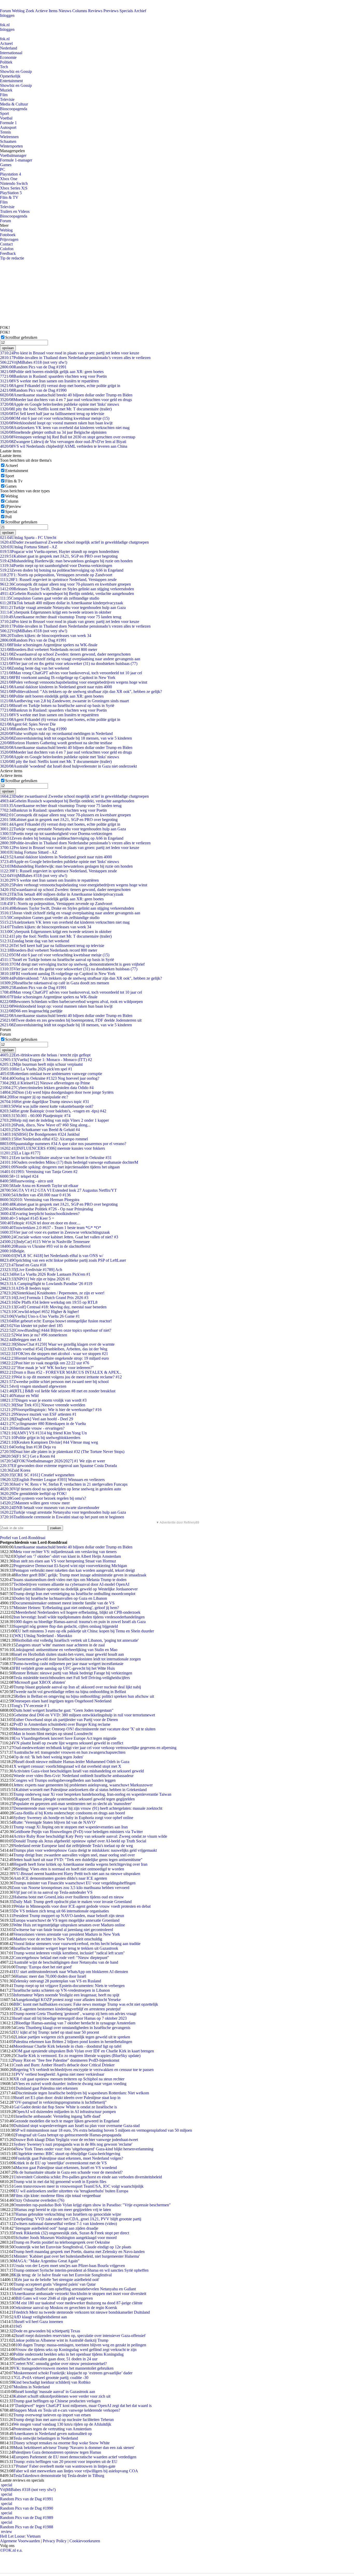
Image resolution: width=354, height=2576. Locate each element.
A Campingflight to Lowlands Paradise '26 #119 (46, 1284)
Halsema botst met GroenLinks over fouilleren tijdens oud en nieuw (69, 1897)
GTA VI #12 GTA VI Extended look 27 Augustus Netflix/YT (58, 1190)
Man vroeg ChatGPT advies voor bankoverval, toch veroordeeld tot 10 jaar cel (71, 673)
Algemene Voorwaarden (20, 2541)
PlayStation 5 (11, 193)
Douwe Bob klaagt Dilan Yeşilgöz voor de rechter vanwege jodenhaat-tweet (76, 2140)
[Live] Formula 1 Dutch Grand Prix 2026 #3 (44, 1298)
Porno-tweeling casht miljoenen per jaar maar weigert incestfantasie (68, 1664)
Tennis (5, 132)
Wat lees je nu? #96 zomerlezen (34, 1335)
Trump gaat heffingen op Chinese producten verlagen (57, 2401)
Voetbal (6, 118)
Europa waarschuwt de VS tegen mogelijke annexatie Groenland (66, 1920)
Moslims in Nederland (32, 2387)
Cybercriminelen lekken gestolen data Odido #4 (47, 1088)
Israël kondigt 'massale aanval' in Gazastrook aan (55, 2392)
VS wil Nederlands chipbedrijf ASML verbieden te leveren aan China (64, 446)
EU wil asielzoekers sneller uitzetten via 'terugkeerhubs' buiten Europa (71, 2191)
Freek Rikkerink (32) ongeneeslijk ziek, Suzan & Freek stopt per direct (71, 2233)
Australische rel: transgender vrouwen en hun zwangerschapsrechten (69, 1752)
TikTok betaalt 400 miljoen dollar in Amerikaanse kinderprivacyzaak (62, 603)
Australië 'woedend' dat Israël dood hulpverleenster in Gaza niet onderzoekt (68, 766)
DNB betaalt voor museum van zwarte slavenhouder (50, 1508)
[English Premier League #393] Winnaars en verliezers (52, 1480)
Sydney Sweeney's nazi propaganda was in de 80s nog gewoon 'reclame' (73, 2144)
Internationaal (11, 53)
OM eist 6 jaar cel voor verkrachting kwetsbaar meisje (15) (55, 418)
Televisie (7, 99)
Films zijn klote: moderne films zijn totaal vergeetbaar (57, 2196)
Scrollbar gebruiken (21, 337)
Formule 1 (8, 123)
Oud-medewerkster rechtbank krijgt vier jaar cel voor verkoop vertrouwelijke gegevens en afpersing (95, 1748)
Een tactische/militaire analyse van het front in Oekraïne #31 (56, 1158)
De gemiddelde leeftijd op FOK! (33, 1494)
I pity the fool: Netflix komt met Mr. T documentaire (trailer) (56, 409)
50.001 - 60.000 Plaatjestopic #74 (35, 1116)
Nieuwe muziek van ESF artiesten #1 (38, 1414)
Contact (6, 244)
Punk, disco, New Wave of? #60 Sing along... (45, 1125)
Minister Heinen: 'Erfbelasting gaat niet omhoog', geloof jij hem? (66, 1608)
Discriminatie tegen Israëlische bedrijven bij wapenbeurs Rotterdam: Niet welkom (82, 2093)
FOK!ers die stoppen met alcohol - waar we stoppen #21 (54, 1354)
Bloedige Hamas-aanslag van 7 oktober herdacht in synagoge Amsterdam (75, 2023)
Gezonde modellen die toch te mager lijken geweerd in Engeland (66, 2121)
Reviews (95, 11)
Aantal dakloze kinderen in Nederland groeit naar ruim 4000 (56, 687)
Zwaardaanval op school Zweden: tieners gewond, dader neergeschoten (65, 654)
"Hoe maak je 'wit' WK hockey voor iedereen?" (47, 1368)
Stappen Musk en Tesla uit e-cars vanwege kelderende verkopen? (67, 2410)
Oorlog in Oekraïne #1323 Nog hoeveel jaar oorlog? (50, 1078)
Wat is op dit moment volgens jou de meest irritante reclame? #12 (61, 1377)
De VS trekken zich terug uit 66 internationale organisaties (61, 1911)
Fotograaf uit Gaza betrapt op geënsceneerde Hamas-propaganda (68, 2135)
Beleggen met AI (21, 1340)
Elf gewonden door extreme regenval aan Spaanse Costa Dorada (58, 1466)
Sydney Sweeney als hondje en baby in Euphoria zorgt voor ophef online (73, 1818)
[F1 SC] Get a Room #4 (27, 1456)
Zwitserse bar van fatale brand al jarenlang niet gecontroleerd (63, 1930)
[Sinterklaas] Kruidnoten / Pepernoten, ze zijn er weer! (52, 1293)
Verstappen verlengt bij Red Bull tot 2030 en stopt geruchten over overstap (68, 437)
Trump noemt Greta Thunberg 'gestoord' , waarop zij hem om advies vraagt (75, 2014)
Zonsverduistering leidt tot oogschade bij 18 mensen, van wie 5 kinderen (66, 738)
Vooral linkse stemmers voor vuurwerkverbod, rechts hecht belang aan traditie (77, 1944)
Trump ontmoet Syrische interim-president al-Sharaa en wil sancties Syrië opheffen (81, 2270)
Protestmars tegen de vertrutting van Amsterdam (52, 2429)
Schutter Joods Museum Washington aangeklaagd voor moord (66, 2238)
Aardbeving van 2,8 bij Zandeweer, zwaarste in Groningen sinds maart (64, 701)
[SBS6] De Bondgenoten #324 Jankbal (40, 1134)
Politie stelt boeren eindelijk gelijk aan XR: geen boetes (52, 372)
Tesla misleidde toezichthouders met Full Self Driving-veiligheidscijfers (72, 1678)
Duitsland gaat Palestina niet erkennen (47, 2088)
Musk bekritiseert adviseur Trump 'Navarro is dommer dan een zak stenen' (74, 2448)
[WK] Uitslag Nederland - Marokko (43, 1636)
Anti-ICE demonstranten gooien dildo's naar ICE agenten (60, 1878)
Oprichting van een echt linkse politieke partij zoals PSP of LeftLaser (63, 1260)
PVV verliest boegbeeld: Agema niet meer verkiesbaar (60, 2074)
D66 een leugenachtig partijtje (31, 1011)
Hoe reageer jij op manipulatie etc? (34, 1097)
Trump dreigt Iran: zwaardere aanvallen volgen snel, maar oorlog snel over (74, 1855)
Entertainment (11, 81)
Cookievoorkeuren (85, 2541)
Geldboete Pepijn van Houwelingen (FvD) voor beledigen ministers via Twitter (78, 1832)
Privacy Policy (55, 2541)
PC (3, 169)
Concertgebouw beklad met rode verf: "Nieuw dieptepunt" (61, 1958)
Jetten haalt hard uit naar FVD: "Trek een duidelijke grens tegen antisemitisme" (78, 1860)
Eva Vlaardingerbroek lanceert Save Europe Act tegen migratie (65, 1738)
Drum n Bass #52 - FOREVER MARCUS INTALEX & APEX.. (61, 1372)
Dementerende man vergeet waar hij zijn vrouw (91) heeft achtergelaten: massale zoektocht (88, 1808)
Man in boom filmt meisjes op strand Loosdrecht (53, 1734)
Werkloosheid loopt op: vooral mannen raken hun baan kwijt (56, 423)
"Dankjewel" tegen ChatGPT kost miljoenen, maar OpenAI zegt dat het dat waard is (83, 2406)
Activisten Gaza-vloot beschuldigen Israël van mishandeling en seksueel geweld (79, 1771)
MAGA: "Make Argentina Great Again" (47, 2261)
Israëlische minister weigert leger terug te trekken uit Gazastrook (66, 1948)
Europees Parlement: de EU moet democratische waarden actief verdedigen (75, 2457)
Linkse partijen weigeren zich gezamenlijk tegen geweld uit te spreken (73, 2037)
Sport (4, 113)
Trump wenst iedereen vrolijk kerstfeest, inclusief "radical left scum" (69, 1953)
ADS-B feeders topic (25, 1288)
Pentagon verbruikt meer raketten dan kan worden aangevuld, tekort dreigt (74, 1570)
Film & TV (9, 197)
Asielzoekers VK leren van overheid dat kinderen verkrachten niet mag (65, 428)
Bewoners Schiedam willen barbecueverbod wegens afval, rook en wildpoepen (71, 1002)
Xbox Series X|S (14, 188)
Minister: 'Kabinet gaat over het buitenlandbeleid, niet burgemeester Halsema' (77, 2256)
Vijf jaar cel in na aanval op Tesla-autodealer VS (53, 1892)
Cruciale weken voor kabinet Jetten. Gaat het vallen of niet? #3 (59, 1237)
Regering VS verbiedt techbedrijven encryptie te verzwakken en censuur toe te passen (84, 2070)
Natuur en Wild (19, 1396)
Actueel (6, 43)
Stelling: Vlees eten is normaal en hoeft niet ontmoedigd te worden (70, 1869)
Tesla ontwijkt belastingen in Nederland (46, 2438)
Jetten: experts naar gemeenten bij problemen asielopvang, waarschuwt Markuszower (83, 1785)
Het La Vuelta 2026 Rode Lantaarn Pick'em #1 (45, 1274)
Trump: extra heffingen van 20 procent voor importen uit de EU (65, 2462)
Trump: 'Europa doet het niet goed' (44, 1967)
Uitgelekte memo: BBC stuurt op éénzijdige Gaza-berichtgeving (68, 2154)
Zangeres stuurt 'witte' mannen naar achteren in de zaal (60, 1645)
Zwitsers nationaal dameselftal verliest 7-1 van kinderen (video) (65, 2224)
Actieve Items (46, 11)
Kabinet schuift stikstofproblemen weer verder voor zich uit (62, 2396)
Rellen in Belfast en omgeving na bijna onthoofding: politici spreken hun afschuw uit (85, 1696)
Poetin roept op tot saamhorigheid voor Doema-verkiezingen (56, 566)
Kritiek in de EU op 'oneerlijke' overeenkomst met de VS (60, 2163)
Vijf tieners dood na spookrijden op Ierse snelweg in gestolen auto (61, 1489)
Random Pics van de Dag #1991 (33, 367)
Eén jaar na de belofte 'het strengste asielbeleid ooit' (57, 2280)
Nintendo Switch (14, 183)
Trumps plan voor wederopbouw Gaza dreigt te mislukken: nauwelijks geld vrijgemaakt (85, 1850)
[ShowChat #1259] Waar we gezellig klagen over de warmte (57, 1344)
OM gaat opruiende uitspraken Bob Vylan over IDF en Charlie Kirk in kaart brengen (85, 2051)
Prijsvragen (9, 239)
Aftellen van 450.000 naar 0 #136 (35, 1195)
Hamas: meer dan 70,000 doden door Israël (51, 1976)
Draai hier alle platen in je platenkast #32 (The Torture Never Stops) (62, 1452)
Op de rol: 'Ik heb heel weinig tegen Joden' (48, 1757)
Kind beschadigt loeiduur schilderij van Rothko (52, 2382)
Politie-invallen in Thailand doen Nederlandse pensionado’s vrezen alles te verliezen (75, 358)
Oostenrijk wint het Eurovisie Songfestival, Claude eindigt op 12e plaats (72, 2247)
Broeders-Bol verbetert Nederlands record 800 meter (49, 650)
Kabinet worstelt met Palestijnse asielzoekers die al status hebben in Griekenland (81, 1790)
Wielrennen (9, 137)
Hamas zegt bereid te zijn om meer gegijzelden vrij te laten (63, 2210)
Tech (4, 67)
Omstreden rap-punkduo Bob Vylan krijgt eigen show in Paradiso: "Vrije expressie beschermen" (92, 2205)
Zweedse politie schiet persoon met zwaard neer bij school (54, 1382)
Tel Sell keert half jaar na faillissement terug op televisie (52, 414)
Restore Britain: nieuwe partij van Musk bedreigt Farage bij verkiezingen (73, 1673)
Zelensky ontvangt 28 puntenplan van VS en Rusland (57, 1981)
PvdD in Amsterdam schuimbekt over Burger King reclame (62, 1724)
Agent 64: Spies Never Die (28, 724)
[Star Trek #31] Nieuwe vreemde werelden (43, 1405)
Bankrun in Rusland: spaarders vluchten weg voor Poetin (53, 376)
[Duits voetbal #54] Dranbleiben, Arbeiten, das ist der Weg (54, 1349)
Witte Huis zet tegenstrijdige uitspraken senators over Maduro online (69, 1925)
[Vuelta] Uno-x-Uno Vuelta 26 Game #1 (40, 1316)
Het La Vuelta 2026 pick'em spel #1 (36, 1069)
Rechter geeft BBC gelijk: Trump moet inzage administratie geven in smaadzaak (81, 1575)
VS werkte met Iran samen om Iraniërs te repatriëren (49, 381)
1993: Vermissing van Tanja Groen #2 (39, 1172)
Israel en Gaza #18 (23, 1265)
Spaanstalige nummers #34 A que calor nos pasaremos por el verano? (63, 1144)
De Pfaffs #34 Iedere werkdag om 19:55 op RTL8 (49, 1302)
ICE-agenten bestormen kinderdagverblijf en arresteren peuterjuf (68, 2009)
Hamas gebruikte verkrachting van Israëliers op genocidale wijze (68, 2214)
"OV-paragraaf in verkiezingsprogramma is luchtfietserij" (60, 2102)
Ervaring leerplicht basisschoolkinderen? (40, 1214)
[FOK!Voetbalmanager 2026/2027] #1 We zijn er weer (52, 1461)
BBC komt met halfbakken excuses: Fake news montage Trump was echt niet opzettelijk (86, 2004)
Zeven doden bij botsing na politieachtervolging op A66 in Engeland (62, 570)
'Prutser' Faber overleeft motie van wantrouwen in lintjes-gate (65, 2466)
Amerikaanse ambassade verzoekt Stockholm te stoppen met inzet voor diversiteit (80, 2294)
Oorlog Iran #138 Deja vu (28, 1447)
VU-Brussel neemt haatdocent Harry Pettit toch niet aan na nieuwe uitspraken (77, 1874)
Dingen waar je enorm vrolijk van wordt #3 (43, 1400)
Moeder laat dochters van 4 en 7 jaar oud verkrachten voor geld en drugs (66, 400)
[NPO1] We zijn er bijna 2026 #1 (35, 1279)
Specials (126, 11)
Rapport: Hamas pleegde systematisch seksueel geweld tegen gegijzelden (75, 1799)
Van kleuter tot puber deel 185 (31, 1326)
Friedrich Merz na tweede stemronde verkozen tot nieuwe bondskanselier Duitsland (82, 2312)
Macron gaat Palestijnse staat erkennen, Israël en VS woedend (66, 2168)
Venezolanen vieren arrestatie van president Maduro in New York (67, 1934)
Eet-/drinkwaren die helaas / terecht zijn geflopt (45, 1055)
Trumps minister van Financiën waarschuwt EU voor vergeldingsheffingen (75, 1883)
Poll (8, 517)
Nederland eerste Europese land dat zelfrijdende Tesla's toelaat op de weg (73, 1846)
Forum (5, 11)
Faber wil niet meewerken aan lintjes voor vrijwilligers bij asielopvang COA (76, 2471)
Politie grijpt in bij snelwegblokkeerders (40, 1438)
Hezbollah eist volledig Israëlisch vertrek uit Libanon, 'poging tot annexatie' (77, 1640)
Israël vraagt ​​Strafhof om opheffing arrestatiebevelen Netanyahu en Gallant (75, 2289)
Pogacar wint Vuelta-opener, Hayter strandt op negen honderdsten (59, 552)
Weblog (18, 11)
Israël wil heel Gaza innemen (39, 2322)
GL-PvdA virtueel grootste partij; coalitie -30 (52, 2378)
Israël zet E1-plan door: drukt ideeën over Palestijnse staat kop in (68, 2098)
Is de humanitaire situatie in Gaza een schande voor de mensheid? (69, 2172)
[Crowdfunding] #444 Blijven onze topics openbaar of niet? (56, 1330)
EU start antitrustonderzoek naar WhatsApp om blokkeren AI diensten (71, 1972)
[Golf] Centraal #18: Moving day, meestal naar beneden (53, 1307)
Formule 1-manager (16, 160)
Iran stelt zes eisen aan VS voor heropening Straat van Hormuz (65, 1561)
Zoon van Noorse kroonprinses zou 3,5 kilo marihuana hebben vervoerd (70, 1888)
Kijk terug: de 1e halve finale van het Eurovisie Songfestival (63, 2275)
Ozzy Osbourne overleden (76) (39, 2200)
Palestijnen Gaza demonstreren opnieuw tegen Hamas (57, 2452)
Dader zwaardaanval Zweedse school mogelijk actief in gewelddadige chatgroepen (74, 542)
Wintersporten (11, 146)
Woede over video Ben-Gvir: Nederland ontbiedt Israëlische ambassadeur (73, 1776)
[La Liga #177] (20, 1153)
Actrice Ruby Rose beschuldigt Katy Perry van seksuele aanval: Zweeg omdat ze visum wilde (90, 1836)
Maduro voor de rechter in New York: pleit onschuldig (58, 1939)
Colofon (7, 249)
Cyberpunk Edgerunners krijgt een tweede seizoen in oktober (56, 612)
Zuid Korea (15, 1470)
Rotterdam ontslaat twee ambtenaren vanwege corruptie (51, 1074)
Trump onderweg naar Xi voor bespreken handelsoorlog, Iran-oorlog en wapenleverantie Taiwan (92, 1794)
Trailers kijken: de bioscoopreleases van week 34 (46, 636)
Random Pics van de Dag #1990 (33, 390)
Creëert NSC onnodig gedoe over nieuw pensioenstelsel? (60, 2364)
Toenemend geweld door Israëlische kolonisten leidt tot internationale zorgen (78, 1659)
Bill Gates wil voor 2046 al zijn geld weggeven (54, 2298)
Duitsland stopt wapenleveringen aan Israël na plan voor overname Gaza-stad (77, 2126)
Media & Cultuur (14, 104)
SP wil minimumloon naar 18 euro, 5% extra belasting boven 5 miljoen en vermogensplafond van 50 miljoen (103, 2130)
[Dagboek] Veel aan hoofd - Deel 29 (37, 1419)
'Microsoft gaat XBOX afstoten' (40, 1682)
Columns (80, 11)
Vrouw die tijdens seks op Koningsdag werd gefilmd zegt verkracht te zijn (76, 2350)
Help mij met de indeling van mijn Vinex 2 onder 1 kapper (54, 1120)
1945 (18, 2326)
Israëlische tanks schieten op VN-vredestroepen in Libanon (62, 1990)
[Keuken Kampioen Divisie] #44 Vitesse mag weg (49, 1442)
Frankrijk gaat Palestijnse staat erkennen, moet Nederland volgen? (69, 2158)
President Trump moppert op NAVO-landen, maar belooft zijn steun (69, 1916)
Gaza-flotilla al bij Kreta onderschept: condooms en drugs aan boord (69, 1813)
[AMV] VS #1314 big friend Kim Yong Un (43, 1433)
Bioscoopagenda (14, 109)
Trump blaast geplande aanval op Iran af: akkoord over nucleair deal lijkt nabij (77, 1687)
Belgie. (13, 1251)
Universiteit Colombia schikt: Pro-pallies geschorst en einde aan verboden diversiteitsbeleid (88, 2177)
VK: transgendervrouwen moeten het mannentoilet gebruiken (63, 2368)
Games (6, 165)
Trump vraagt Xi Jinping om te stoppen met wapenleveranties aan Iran (70, 1827)
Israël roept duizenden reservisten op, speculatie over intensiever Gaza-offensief (80, 2336)
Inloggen (7, 15)
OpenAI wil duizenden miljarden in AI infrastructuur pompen (66, 2112)
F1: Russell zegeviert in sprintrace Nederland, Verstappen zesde (58, 580)
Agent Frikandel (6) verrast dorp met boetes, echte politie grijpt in (60, 386)
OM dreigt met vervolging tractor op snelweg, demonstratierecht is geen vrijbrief (72, 964)
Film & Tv (14, 481)
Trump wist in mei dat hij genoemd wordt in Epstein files (60, 2182)
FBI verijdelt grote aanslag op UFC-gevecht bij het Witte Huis (64, 1668)
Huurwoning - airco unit (27, 1181)
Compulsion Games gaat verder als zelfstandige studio (50, 598)
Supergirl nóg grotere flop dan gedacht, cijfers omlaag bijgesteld (66, 1626)
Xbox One (9, 179)
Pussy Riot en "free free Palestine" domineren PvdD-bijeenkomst (66, 2060)
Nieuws (65, 11)
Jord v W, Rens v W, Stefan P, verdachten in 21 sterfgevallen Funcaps (64, 1484)
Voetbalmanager (13, 155)
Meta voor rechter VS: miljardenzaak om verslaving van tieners (65, 1552)
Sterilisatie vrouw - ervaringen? (32, 1428)
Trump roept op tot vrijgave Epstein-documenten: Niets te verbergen (69, 1986)
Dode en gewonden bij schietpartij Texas (47, 2331)
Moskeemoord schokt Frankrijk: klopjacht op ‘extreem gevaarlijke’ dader (73, 2373)
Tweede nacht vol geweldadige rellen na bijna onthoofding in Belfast (70, 1692)
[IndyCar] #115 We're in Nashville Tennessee (45, 1242)
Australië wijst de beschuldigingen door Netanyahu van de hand (66, 1962)
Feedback (8, 253)
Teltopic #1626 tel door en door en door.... (40, 1223)
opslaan (8, 348)
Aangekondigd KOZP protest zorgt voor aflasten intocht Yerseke (68, 2000)
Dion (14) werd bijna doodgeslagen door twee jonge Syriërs (57, 1092)
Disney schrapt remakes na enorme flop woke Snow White (62, 2443)
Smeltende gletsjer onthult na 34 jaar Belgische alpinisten (53, 432)
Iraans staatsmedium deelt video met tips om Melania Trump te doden (70, 1580)
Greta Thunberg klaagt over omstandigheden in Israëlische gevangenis (73, 2028)
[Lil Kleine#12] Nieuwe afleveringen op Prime (45, 1083)
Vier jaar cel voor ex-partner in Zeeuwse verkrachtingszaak (55, 1232)
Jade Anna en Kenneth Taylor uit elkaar (39, 1186)
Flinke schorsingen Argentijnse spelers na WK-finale (49, 645)
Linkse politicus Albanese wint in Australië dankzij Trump (61, 2340)
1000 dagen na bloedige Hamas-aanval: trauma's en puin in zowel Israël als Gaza (80, 1622)
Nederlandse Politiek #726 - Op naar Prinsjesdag (47, 1209)
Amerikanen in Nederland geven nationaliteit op (53, 2434)
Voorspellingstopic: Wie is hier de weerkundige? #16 (51, 1410)
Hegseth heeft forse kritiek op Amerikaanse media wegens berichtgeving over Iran (80, 1864)
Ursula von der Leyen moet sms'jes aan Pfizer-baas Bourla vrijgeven (69, 2266)
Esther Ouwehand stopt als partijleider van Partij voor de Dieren (66, 1720)
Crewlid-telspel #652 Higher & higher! (40, 1312)
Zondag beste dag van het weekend (35, 668)
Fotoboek (8, 235)
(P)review (13, 506)
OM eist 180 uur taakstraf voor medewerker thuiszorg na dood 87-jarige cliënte (78, 2303)
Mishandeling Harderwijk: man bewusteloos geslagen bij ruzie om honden (66, 561)
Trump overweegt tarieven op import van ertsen (52, 2415)
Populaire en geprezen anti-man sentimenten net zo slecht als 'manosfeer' (73, 1804)
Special (11, 512)
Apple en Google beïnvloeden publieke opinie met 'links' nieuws (59, 404)
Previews (111, 11)
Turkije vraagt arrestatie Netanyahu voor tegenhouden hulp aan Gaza (63, 608)
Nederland (9, 48)
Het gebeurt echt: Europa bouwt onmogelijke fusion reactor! (56, 1321)
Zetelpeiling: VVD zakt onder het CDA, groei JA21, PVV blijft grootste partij (77, 2219)
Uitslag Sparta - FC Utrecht (28, 538)
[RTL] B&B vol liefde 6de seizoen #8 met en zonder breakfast (58, 1391)
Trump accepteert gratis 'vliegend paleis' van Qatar (55, 2284)
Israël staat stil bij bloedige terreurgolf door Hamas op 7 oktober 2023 (70, 2018)
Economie (8, 57)
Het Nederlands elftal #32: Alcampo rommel (44, 1139)
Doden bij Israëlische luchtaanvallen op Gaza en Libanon (60, 1598)
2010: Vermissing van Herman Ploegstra (40, 1200)
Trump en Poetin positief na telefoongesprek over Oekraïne (62, 2242)
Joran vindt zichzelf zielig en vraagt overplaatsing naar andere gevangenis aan (70, 659)
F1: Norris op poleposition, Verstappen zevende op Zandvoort (56, 575)
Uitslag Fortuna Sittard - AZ (29, 547)
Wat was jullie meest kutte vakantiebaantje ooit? (47, 1106)
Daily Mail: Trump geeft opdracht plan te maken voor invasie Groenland (73, 1902)
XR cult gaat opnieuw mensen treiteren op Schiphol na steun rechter (69, 2079)
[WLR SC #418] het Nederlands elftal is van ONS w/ (52, 1256)
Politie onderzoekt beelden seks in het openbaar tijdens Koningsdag (69, 2354)
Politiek (6, 62)
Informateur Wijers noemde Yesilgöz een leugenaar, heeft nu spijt (66, 1995)
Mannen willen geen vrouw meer (35, 1503)
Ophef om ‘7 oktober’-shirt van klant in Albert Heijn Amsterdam (68, 1556)
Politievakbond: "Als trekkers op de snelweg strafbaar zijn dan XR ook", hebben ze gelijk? (81, 692)
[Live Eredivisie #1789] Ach (31, 1270)
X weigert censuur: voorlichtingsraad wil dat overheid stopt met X (67, 1766)
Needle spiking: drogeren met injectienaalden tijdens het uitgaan (60, 1167)
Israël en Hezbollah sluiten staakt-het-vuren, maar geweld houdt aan (69, 1654)
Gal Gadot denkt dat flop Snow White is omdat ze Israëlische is (65, 2107)
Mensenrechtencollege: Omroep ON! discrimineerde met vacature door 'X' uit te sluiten (84, 1729)
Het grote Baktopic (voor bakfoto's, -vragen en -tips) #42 (53, 1111)
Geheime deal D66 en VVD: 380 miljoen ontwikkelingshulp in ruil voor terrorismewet (84, 1715)
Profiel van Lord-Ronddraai (23, 1538)
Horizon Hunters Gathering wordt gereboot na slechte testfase (56, 743)
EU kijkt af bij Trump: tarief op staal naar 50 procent (56, 2032)
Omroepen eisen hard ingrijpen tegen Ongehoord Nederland (62, 1701)
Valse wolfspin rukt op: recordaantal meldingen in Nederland (56, 734)
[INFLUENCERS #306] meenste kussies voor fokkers (52, 1148)
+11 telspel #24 (19, 1176)
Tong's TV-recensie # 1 (30, 1706)
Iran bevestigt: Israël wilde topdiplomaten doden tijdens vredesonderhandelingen (79, 1617)
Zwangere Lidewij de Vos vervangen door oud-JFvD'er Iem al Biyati (63, 442)
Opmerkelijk (10, 76)
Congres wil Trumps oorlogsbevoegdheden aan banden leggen (65, 1780)
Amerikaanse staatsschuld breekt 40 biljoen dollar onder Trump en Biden (66, 395)
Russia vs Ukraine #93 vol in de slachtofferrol (45, 1246)
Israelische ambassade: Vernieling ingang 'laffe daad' (58, 2116)
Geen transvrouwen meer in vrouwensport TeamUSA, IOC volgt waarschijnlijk (79, 2186)
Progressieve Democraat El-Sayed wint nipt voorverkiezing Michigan (70, 1566)
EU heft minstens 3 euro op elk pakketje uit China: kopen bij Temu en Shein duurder (85, 1631)
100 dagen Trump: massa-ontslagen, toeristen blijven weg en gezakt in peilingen (81, 2345)
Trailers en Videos (15, 211)
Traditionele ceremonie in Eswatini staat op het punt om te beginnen (62, 1517)
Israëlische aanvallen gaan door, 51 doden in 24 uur (55, 2359)
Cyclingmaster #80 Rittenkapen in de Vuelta (43, 1424)
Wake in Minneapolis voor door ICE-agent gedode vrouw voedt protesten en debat (83, 1906)
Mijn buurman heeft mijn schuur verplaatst (41, 1064)
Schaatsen (8, 141)
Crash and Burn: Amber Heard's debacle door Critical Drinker (64, 2065)
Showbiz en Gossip (16, 71)
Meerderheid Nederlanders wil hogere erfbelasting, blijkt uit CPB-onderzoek (78, 1612)
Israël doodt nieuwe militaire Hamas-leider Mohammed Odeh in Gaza (72, 1762)
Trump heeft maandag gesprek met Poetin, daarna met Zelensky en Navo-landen (79, 2252)
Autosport (8, 127)
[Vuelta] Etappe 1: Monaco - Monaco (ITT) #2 (46, 1060)
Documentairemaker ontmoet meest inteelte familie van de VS (64, 1603)
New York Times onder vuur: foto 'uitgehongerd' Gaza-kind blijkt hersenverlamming (84, 2149)
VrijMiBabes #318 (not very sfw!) (34, 362)
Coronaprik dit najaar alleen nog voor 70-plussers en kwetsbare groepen (65, 584)
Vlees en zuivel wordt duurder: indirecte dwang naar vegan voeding (71, 2084)
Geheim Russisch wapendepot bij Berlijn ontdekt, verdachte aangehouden (67, 594)
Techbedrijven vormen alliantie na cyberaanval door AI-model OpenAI (71, 1584)
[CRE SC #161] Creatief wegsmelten (37, 1475)
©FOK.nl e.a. (11, 2550)
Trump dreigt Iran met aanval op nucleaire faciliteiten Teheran (63, 2420)
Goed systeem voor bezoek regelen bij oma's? (43, 1498)
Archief (140, 11)
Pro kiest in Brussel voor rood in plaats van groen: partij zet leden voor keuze (70, 353)
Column (12, 501)
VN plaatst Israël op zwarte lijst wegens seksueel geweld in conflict (68, 1743)
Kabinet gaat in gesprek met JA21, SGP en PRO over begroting (59, 556)
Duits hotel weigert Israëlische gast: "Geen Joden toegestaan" (63, 1710)
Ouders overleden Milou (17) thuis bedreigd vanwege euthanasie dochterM (69, 1162)
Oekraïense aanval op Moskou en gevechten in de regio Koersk (65, 2308)
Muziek (6, 90)
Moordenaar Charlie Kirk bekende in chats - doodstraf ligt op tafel (67, 2046)
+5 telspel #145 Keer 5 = (27, 1218)
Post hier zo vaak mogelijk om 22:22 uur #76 (45, 1363)
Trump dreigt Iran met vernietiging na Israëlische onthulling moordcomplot (74, 1594)
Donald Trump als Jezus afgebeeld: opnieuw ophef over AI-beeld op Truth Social (80, 1841)
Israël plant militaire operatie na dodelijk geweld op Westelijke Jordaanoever (76, 1589)
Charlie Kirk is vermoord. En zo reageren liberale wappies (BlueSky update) (78, 2056)
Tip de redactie (12, 258)
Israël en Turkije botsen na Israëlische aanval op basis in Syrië (57, 706)
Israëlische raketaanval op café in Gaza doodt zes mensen (55, 983)
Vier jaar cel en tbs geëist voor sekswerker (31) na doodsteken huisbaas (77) (69, 664)
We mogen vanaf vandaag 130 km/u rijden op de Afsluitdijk (62, 2424)
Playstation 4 (10, 174)
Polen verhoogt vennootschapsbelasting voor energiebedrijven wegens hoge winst (74, 682)
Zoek (30, 11)
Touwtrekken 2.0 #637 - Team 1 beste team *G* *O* (51, 1228)
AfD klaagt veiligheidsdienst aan (40, 2317)
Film (4, 95)
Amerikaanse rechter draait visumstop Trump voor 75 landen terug (61, 617)
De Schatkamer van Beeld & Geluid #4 (40, 1130)
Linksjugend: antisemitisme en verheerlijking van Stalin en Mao (65, 1650)
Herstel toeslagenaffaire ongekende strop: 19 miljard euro (54, 1358)
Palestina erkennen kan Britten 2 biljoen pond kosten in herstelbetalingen (73, 2042)
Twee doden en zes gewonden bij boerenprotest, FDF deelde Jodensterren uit (71, 1020)
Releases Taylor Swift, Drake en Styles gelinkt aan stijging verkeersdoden (67, 589)
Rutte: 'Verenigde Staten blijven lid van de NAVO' (55, 1822)
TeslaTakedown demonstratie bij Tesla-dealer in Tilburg (59, 2476)
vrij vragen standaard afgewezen (33, 1386)
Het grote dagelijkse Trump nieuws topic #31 (45, 1102)
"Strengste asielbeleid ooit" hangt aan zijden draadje (56, 2228)
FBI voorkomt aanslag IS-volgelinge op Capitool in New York (58, 678)
